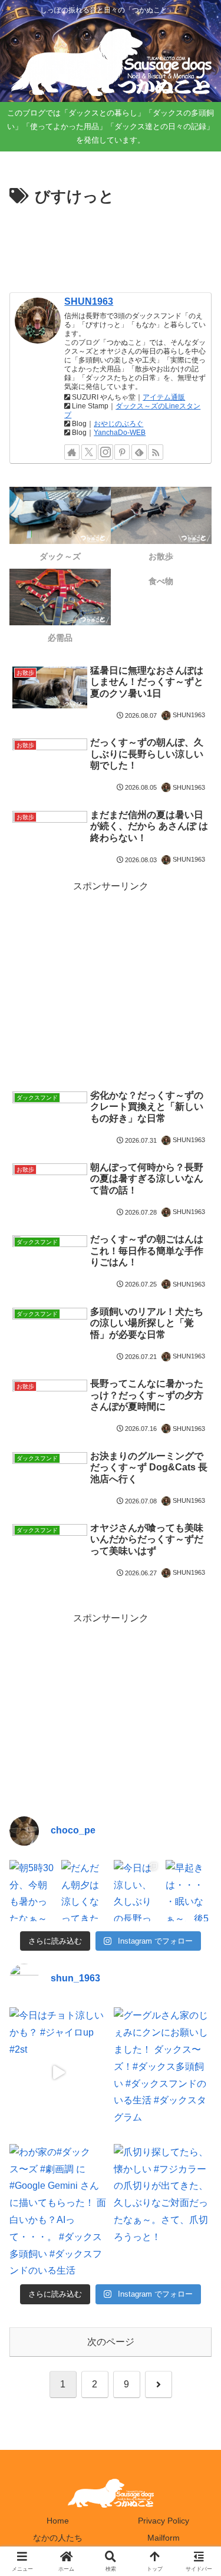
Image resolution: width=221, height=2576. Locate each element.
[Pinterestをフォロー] (122, 452)
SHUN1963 (89, 301)
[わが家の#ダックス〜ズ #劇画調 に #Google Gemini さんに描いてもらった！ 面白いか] (59, 2209)
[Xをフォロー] (89, 452)
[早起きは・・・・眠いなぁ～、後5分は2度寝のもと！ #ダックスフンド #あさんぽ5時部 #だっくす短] (189, 1891)
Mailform (164, 2538)
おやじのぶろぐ (118, 424)
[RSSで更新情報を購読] (156, 452)
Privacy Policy (164, 2521)
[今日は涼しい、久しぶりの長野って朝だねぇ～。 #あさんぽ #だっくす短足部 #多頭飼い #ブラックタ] (137, 1891)
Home (58, 2521)
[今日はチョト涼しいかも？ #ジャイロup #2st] (59, 2072)
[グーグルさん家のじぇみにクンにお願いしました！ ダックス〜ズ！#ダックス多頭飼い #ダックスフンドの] (163, 2072)
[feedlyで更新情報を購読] (139, 452)
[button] (197, 1847)
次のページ (111, 2342)
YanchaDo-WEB (120, 433)
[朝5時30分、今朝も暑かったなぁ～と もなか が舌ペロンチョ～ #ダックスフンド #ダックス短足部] (32, 1891)
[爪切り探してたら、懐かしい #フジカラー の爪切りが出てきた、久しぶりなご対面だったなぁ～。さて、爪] (163, 2209)
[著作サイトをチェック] (72, 452)
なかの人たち (58, 2538)
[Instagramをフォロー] (105, 452)
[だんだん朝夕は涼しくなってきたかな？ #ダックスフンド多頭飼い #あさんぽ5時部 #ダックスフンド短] (84, 1891)
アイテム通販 (164, 397)
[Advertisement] (111, 246)
